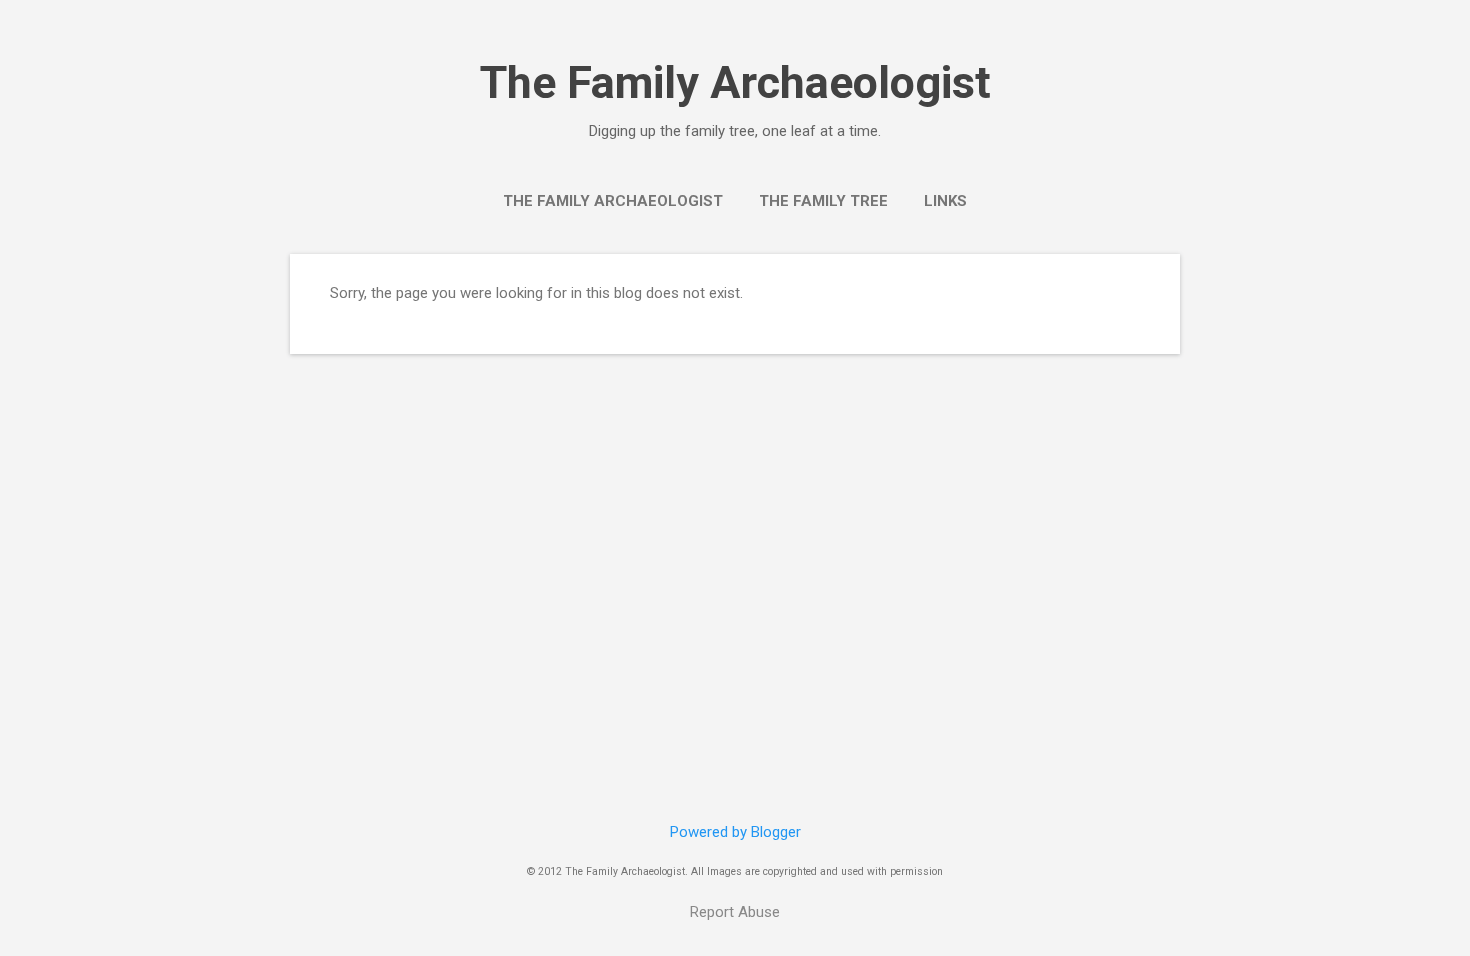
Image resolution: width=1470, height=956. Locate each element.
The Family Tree (823, 201)
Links (945, 201)
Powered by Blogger (735, 832)
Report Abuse (735, 912)
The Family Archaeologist (735, 82)
